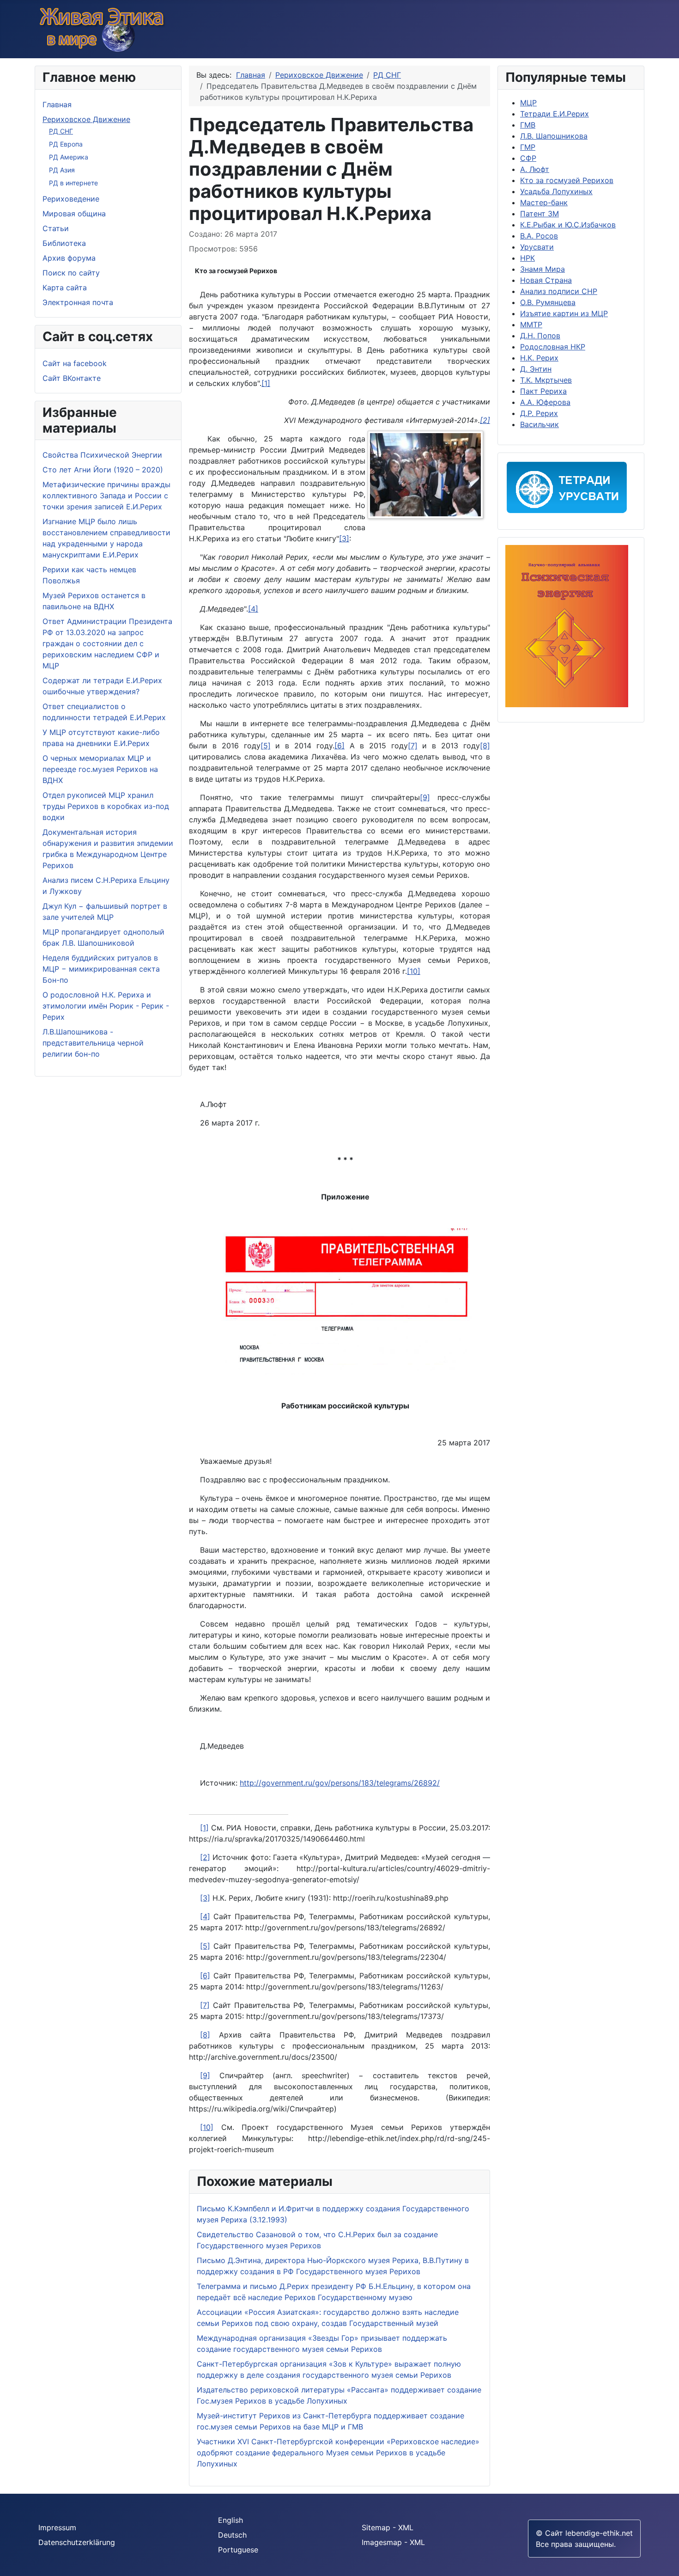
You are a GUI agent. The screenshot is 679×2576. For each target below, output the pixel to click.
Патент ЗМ (540, 214)
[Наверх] (667, 2564)
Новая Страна (546, 280)
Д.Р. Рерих (539, 413)
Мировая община (74, 214)
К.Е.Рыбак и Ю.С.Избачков (568, 225)
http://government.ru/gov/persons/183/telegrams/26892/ (340, 1783)
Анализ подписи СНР (559, 291)
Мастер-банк (544, 202)
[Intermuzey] (428, 477)
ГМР (528, 147)
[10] (414, 971)
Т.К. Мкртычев (546, 380)
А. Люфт (535, 169)
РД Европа (66, 144)
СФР (528, 158)
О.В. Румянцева (548, 302)
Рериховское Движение (86, 119)
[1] (266, 383)
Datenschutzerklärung (77, 2542)
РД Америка (69, 157)
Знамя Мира (543, 269)
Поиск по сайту (71, 273)
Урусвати (537, 247)
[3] (344, 538)
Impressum (57, 2527)
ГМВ (528, 125)
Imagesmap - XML (393, 2542)
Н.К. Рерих (539, 358)
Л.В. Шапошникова (554, 136)
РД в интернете (73, 183)
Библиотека (64, 243)
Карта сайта (65, 288)
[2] (205, 1857)
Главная (57, 104)
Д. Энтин (536, 369)
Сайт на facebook (75, 363)
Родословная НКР (553, 347)
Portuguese (238, 2550)
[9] (425, 797)
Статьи (56, 228)
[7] (413, 746)
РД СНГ (61, 131)
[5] (266, 746)
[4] (253, 609)
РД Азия (62, 170)
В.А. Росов (539, 236)
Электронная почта (78, 302)
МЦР (528, 103)
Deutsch (232, 2535)
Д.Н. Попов (540, 336)
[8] (485, 746)
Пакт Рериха (543, 391)
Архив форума (69, 258)
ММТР (531, 324)
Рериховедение (71, 199)
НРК (527, 258)
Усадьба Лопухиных (556, 191)
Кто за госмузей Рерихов (236, 271)
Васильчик (540, 424)
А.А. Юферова (545, 402)
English (230, 2520)
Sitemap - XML (388, 2527)
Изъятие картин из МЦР (564, 313)
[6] (339, 746)
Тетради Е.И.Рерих (555, 114)
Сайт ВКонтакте (72, 378)
